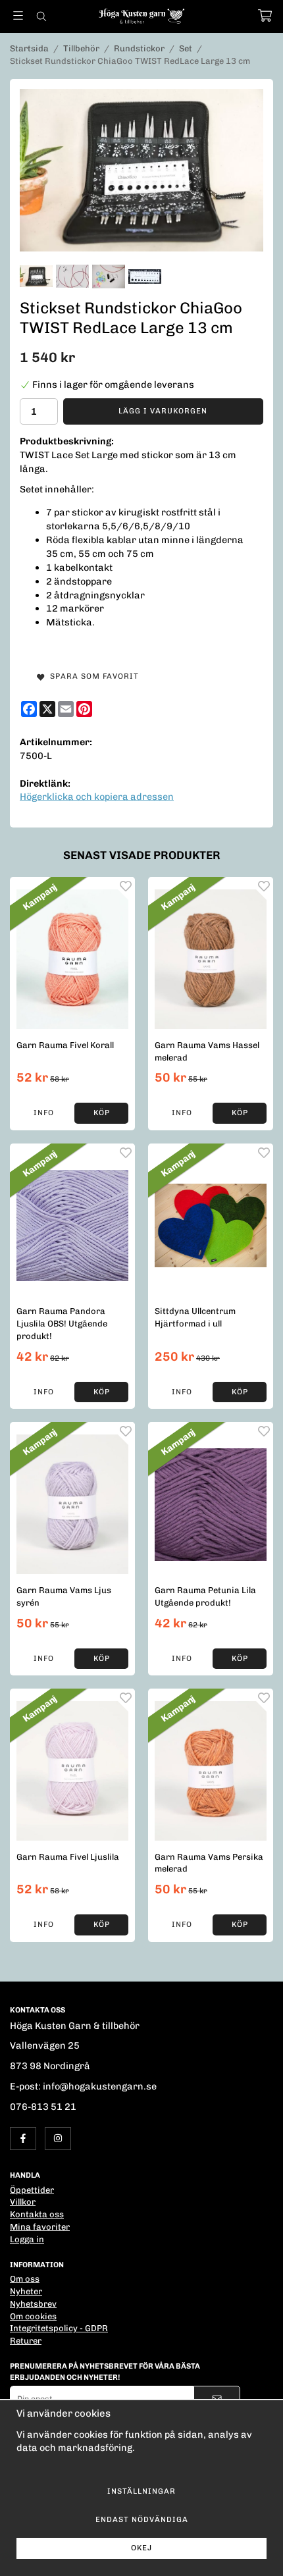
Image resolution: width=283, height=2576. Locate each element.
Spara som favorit (92, 676)
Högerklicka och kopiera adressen (97, 797)
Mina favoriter (40, 2227)
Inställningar (141, 2491)
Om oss (25, 2279)
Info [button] (44, 1113)
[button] (101, 1113)
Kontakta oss (37, 2214)
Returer (26, 2341)
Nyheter (26, 2291)
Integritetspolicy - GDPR (59, 2328)
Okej (141, 2548)
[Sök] (41, 16)
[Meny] (18, 15)
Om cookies (33, 2316)
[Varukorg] (265, 15)
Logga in (27, 2239)
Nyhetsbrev (33, 2304)
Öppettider (32, 2190)
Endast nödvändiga (142, 2519)
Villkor (23, 2202)
